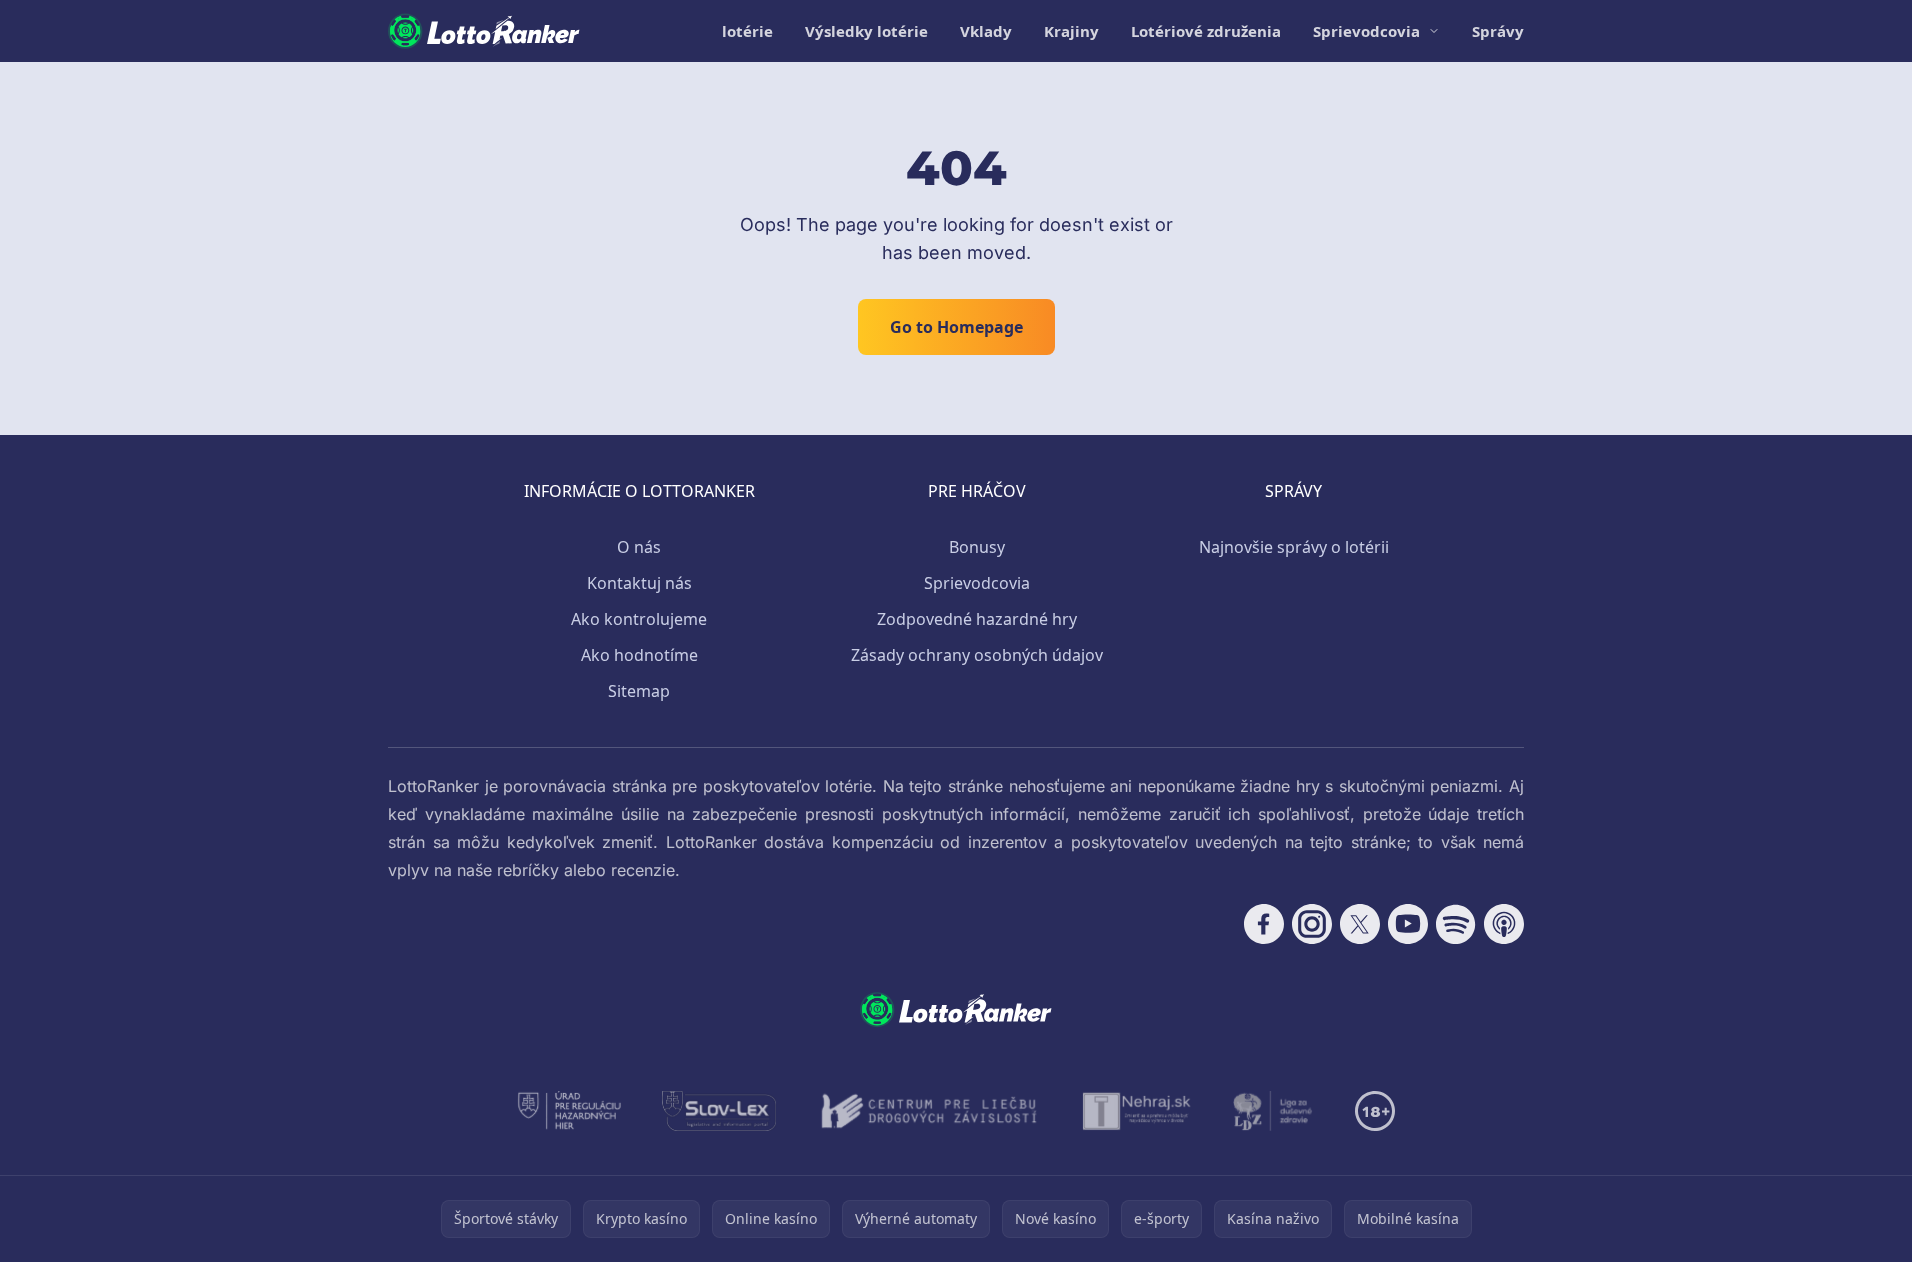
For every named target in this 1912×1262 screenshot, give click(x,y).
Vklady (986, 31)
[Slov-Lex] (719, 1111)
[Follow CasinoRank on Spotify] (1456, 924)
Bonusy (977, 547)
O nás (639, 547)
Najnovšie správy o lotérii (1294, 547)
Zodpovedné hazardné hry (977, 619)
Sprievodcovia (1366, 31)
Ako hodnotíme (639, 655)
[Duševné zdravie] (1273, 1111)
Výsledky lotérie (866, 31)
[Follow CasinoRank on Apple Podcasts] (1504, 924)
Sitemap (639, 691)
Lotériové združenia (1206, 31)
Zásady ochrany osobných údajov (977, 655)
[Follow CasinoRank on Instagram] (1312, 924)
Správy (1498, 31)
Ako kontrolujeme (639, 619)
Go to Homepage (956, 327)
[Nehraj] (1137, 1111)
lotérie (747, 31)
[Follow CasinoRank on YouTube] (1408, 924)
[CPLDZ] (929, 1111)
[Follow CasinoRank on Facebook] (1264, 924)
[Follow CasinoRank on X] (1360, 924)
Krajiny (1071, 31)
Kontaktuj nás (639, 583)
